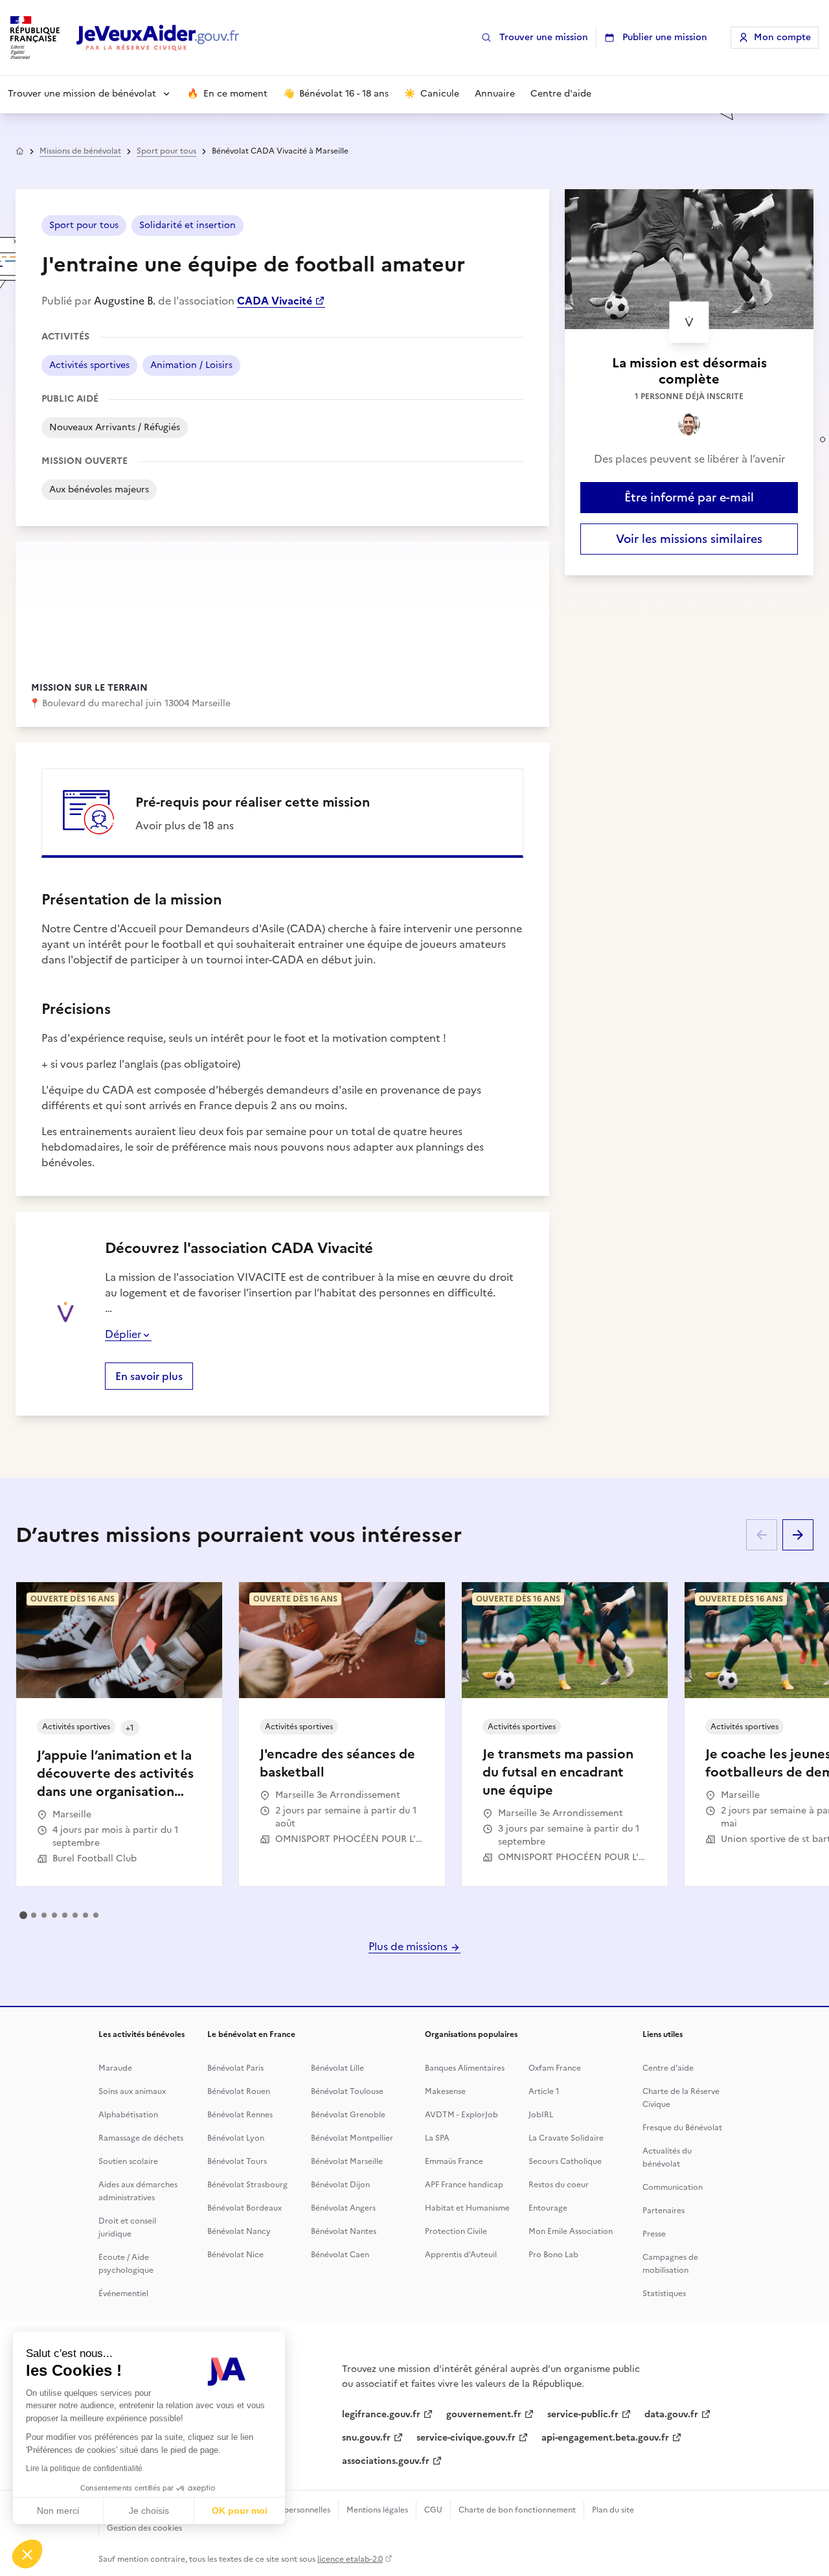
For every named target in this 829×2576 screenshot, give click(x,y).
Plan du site (613, 2510)
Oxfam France (555, 2068)
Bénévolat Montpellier (352, 2138)
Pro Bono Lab (553, 2255)
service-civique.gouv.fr (466, 2438)
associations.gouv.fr (386, 2461)
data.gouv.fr (671, 2414)
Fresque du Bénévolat (682, 2128)
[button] (27, 2554)
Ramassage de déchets (141, 2138)
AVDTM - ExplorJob (461, 2115)
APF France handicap (464, 2185)
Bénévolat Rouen (239, 2091)
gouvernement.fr (484, 2414)
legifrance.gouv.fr (381, 2414)
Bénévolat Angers (343, 2208)
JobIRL (541, 2115)
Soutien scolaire (128, 2161)
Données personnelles (290, 2510)
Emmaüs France (454, 2161)
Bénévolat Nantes (344, 2231)
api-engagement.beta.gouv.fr (605, 2438)
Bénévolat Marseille (347, 2161)
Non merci (58, 2511)
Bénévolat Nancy (239, 2231)
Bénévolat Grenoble (348, 2115)
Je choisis (149, 2511)
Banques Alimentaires (465, 2068)
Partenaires (664, 2211)
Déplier (123, 1334)
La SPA (437, 2138)
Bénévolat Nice (235, 2255)
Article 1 (544, 2091)
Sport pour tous (166, 151)
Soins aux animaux (132, 2091)
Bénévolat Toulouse (347, 2091)
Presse (654, 2234)
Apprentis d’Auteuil (461, 2255)
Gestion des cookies (144, 2528)
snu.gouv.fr (366, 2438)
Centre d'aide (668, 2068)
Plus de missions (409, 1946)
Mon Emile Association (571, 2231)
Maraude (115, 2068)
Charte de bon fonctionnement (517, 2510)
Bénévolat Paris (235, 2068)
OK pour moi (240, 2511)
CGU (433, 2510)
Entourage (548, 2208)
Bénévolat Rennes (240, 2115)
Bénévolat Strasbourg (247, 2185)
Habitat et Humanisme (467, 2208)
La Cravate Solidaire (566, 2138)
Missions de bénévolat (80, 151)
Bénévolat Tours (237, 2161)
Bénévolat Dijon (340, 2185)
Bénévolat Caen (340, 2255)
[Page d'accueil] (158, 38)
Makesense (445, 2091)
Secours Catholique (565, 2161)
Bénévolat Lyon (236, 2138)
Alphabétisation (128, 2115)
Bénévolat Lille (337, 2068)
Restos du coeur (559, 2185)
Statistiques (664, 2294)
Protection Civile (456, 2231)
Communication (673, 2187)
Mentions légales (377, 2510)
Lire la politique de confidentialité (84, 2468)
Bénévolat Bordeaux (244, 2208)
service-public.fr (583, 2414)
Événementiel (123, 2294)
